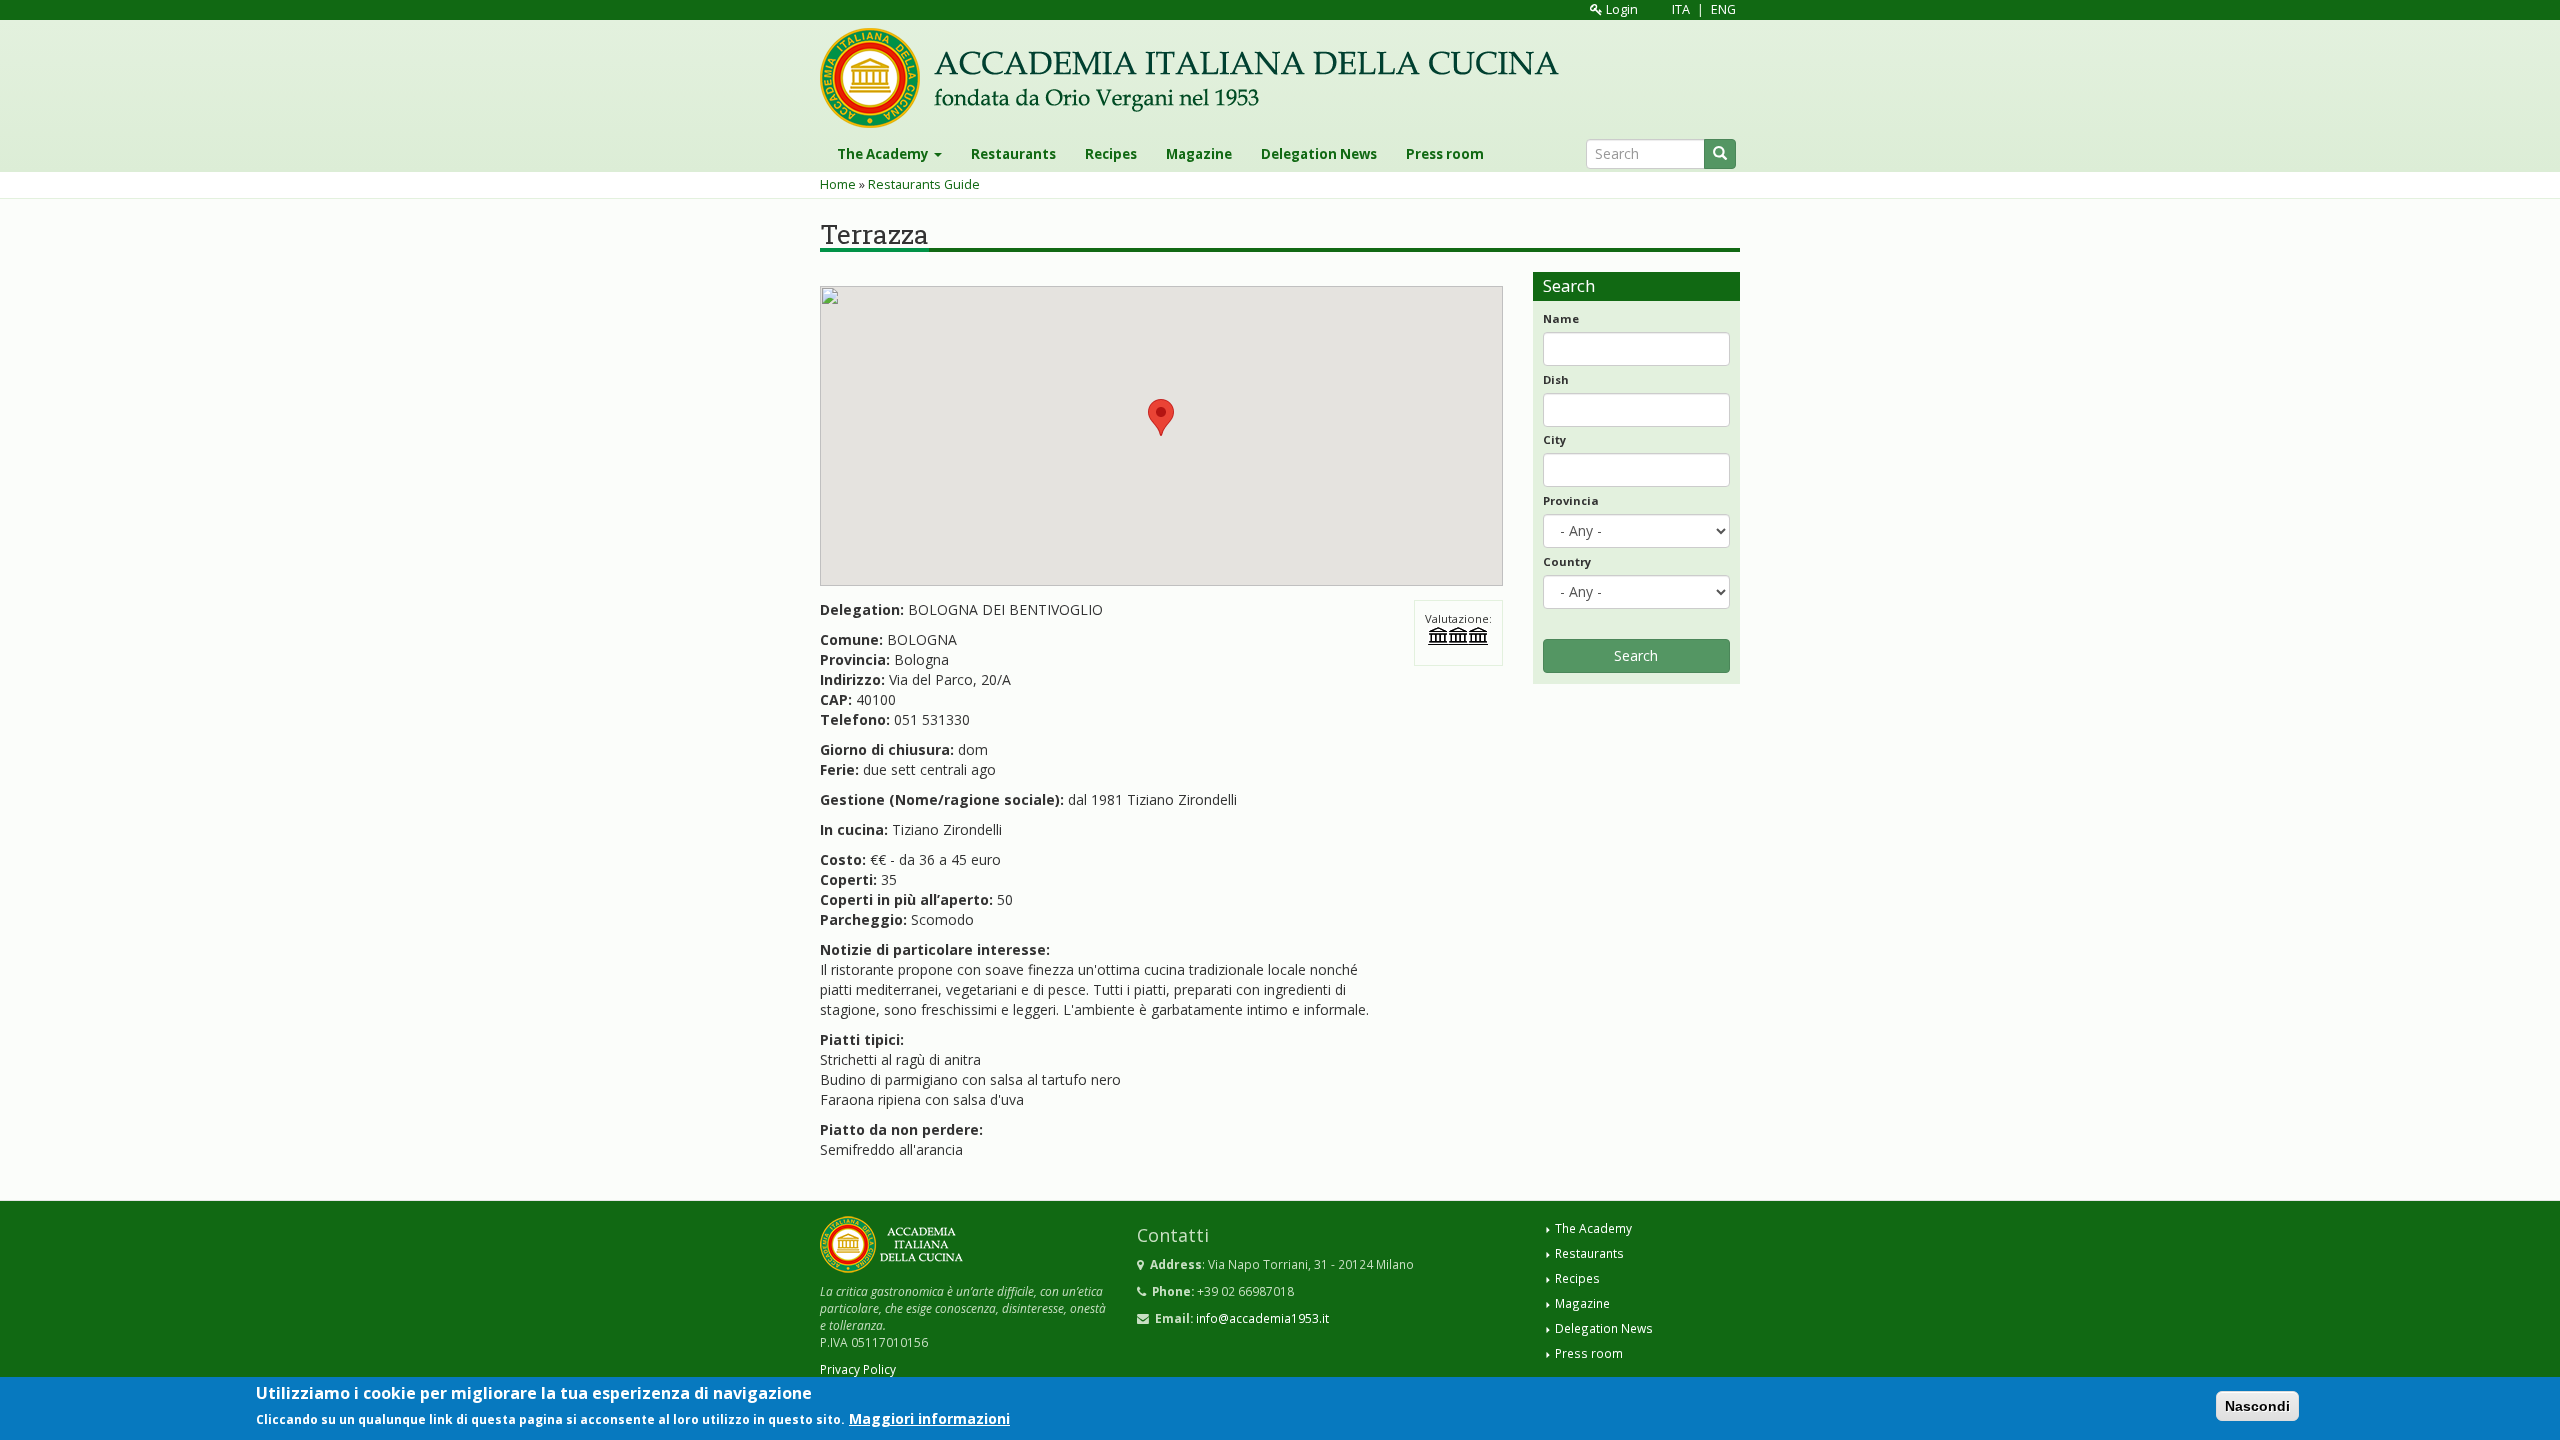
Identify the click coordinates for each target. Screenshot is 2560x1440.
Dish (1556, 379)
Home (838, 184)
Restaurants (1013, 154)
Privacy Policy (858, 1369)
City (1554, 439)
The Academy (884, 154)
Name (1561, 318)
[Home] (1197, 78)
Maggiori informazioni (929, 1418)
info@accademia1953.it (1262, 1318)
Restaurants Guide (924, 184)
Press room (1445, 154)
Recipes (1111, 154)
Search (1636, 655)
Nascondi (2257, 1406)
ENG (1723, 9)
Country (1567, 561)
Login (1620, 9)
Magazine (1199, 154)
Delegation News (1319, 154)
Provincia (1571, 500)
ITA (1681, 9)
